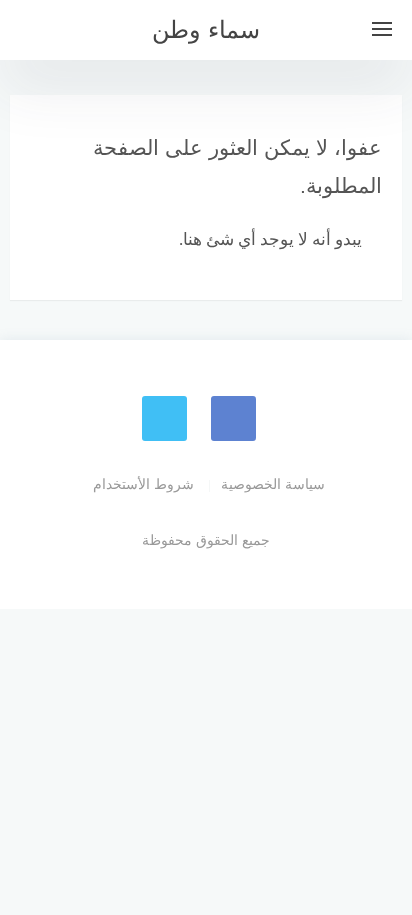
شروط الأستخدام (143, 484)
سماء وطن (206, 29)
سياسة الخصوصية (273, 484)
